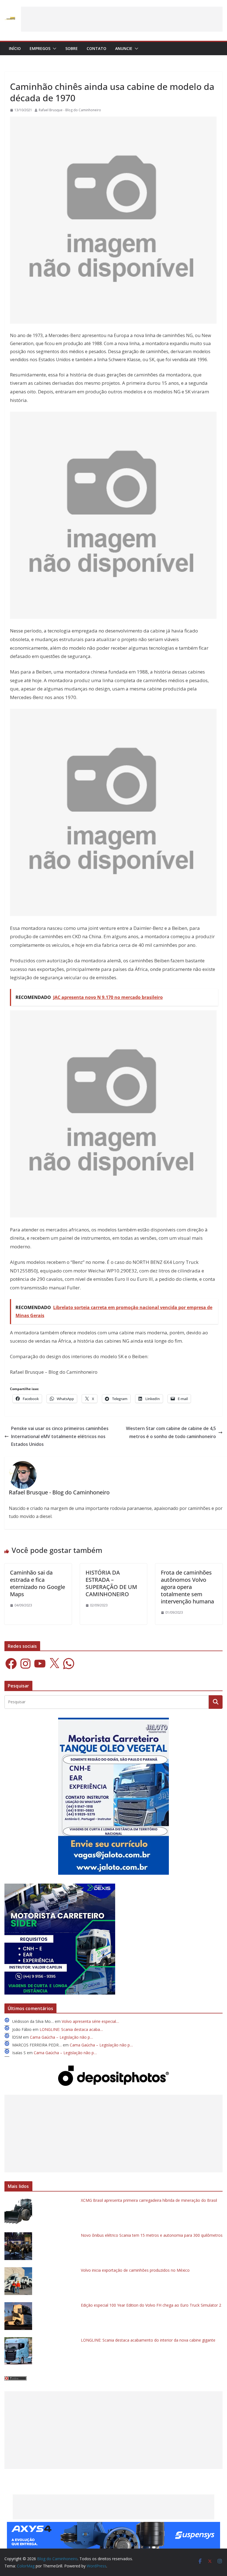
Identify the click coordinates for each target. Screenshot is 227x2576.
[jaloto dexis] (60, 1887)
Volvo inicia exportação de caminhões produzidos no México (135, 2270)
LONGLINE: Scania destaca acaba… (71, 2029)
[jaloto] (114, 1721)
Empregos (40, 48)
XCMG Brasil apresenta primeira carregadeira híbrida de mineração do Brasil (149, 2200)
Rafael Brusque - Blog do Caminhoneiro (70, 110)
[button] (53, 49)
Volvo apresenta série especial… (90, 2021)
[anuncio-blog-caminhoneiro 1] (114, 2526)
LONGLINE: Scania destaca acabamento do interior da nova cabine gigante (148, 2340)
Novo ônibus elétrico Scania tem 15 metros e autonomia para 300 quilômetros (152, 2235)
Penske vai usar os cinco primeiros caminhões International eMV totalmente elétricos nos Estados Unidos (60, 1436)
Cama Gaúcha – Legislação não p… (61, 2037)
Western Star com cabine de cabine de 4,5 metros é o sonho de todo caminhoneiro (171, 1432)
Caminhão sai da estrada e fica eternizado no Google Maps (38, 1583)
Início (15, 48)
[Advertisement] (122, 19)
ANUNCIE (124, 48)
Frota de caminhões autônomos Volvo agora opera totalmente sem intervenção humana (187, 1587)
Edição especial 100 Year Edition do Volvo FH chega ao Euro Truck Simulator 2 (151, 2305)
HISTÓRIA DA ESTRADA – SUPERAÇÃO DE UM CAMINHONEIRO (111, 1583)
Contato (96, 48)
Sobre (72, 48)
